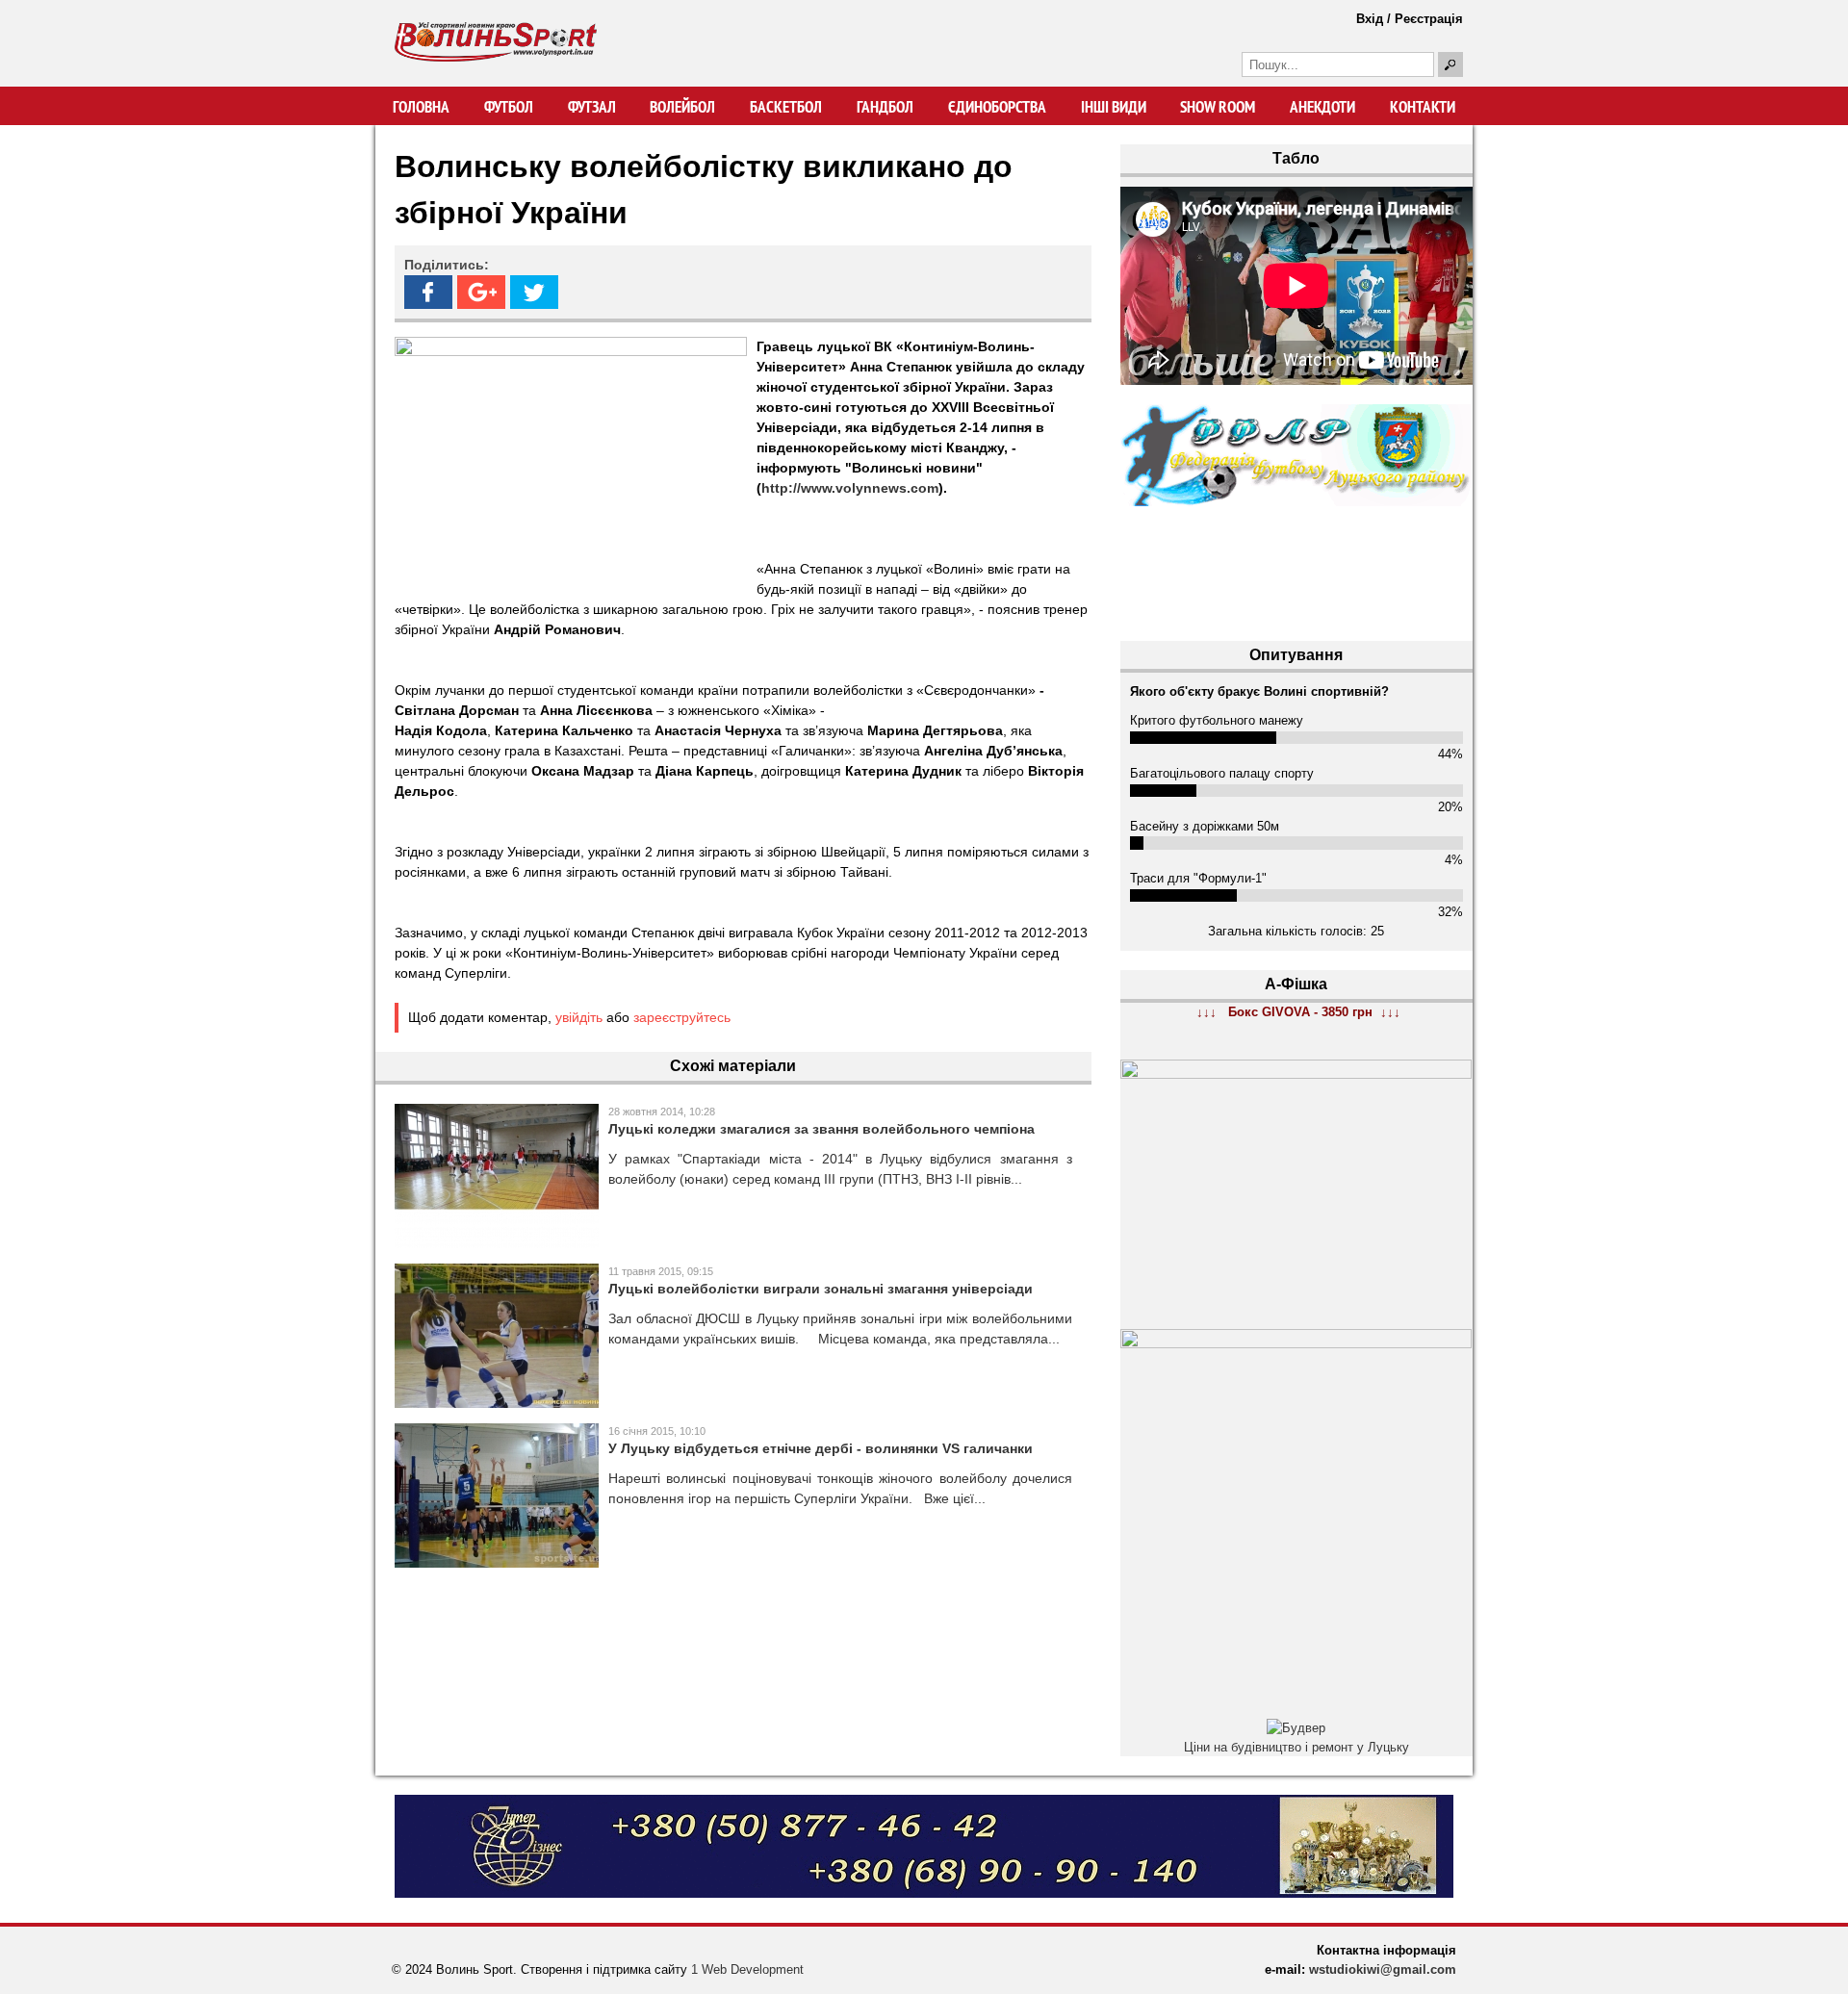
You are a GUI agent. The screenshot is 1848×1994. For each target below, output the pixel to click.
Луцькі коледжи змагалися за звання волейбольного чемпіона (821, 1129)
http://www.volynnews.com (850, 488)
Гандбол (885, 107)
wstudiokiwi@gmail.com (1383, 1969)
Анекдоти (1322, 107)
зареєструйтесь (682, 1017)
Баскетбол (786, 107)
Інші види (1114, 107)
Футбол (509, 107)
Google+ (481, 292)
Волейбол (682, 107)
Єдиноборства (997, 107)
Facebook (428, 292)
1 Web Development (747, 1969)
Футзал (592, 107)
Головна (421, 107)
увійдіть (579, 1017)
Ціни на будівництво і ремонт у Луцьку (1296, 1747)
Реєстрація (1429, 19)
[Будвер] (1296, 1728)
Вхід (1370, 19)
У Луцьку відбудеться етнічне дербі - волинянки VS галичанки (821, 1448)
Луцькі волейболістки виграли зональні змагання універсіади (821, 1289)
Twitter (534, 292)
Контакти (1423, 107)
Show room (1218, 107)
